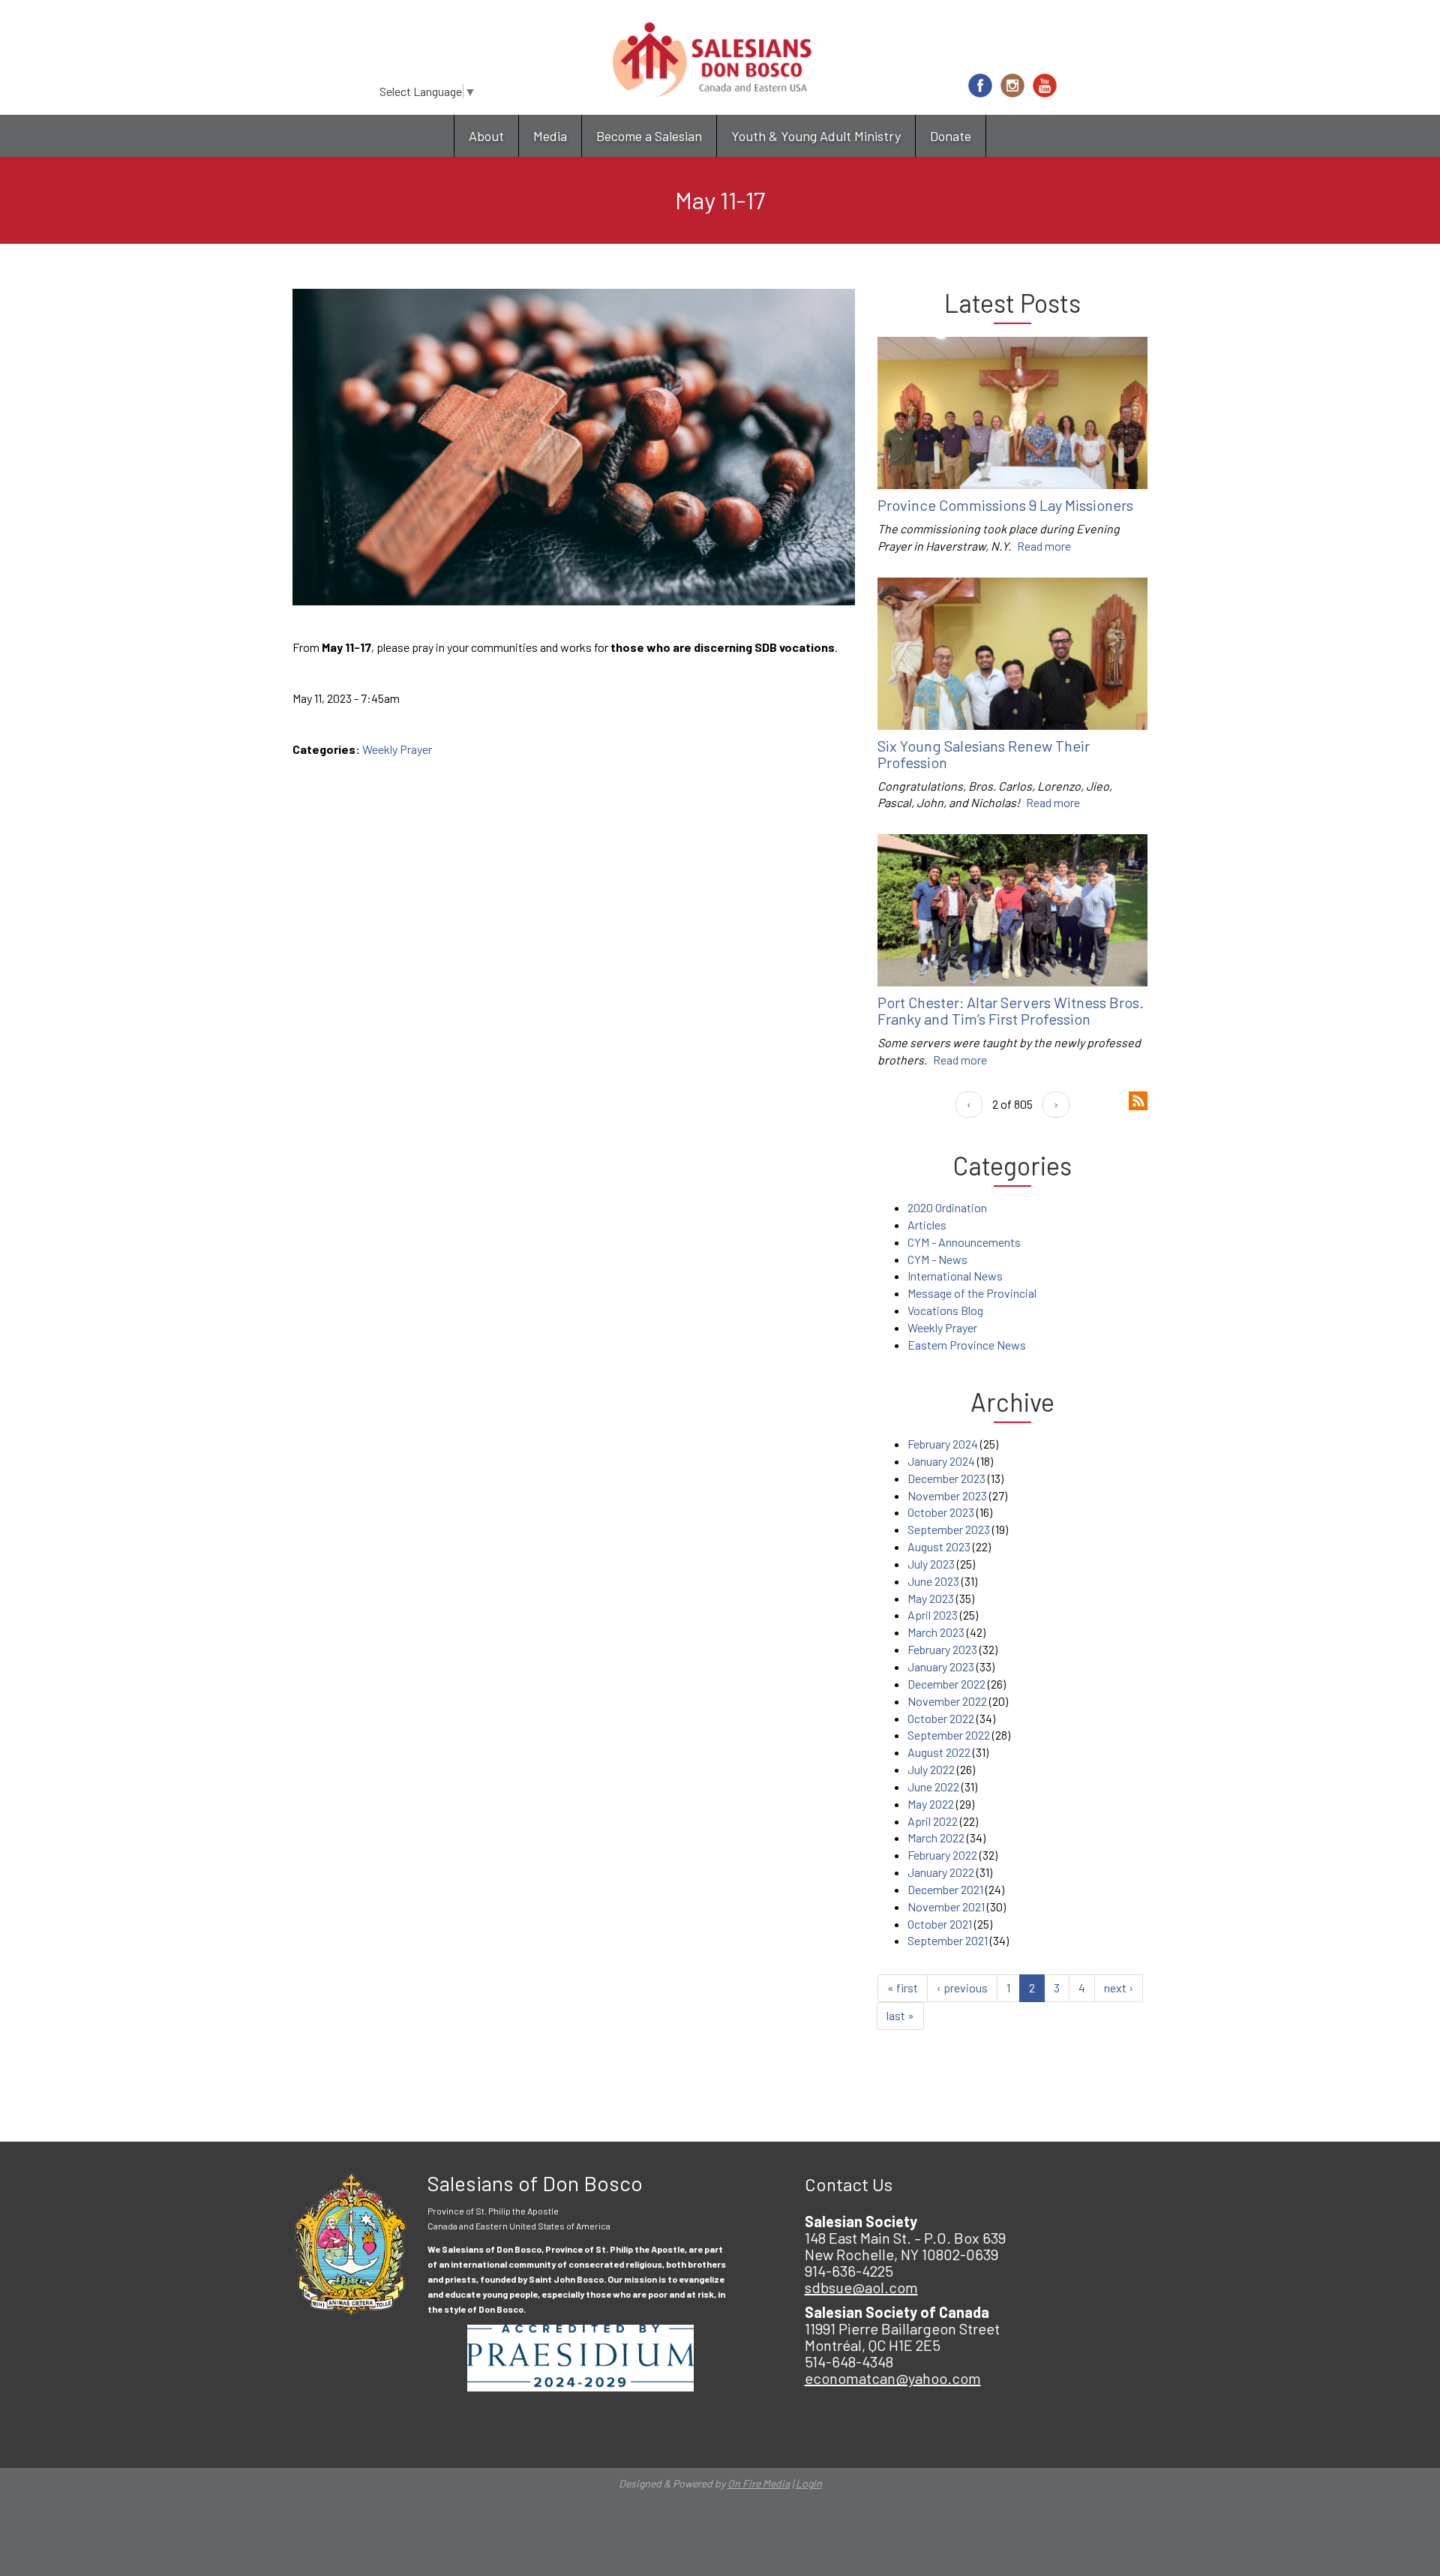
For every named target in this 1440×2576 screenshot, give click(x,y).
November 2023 (947, 1495)
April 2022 (933, 1821)
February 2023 (942, 1649)
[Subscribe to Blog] (1138, 1099)
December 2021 (945, 1889)
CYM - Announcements (964, 1242)
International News (955, 1276)
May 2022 (931, 1804)
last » (900, 2015)
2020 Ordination (947, 1207)
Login (809, 2483)
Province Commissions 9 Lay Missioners (1005, 505)
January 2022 (941, 1872)
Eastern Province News (967, 1345)
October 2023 (941, 1512)
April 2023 (933, 1615)
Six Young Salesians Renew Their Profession (984, 754)
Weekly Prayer (397, 749)
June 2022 (933, 1786)
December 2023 (946, 1478)
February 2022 (942, 1855)
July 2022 (931, 1769)
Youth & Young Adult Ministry (816, 136)
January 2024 (941, 1461)
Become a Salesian (649, 136)
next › (1119, 1988)
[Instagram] (1012, 86)
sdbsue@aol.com (861, 2287)
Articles (927, 1225)
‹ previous (962, 1988)
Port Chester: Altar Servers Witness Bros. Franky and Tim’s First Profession (1011, 1010)
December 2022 (946, 1684)
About (486, 136)
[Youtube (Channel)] (1045, 86)
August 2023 (939, 1546)
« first (903, 1988)
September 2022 (949, 1735)
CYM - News (937, 1259)
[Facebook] (980, 86)
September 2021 (948, 1940)
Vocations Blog (945, 1310)
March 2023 (936, 1632)
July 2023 (931, 1564)
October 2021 (940, 1924)
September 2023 (949, 1529)
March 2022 (936, 1837)
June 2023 (933, 1581)
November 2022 (947, 1701)
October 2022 (941, 1718)
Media (550, 136)
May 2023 (931, 1598)
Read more (1044, 546)
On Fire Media (759, 2483)
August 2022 (939, 1752)
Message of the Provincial (972, 1293)
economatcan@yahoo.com (893, 2378)
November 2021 (946, 1906)
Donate (951, 136)
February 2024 (943, 1444)
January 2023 (941, 1666)
